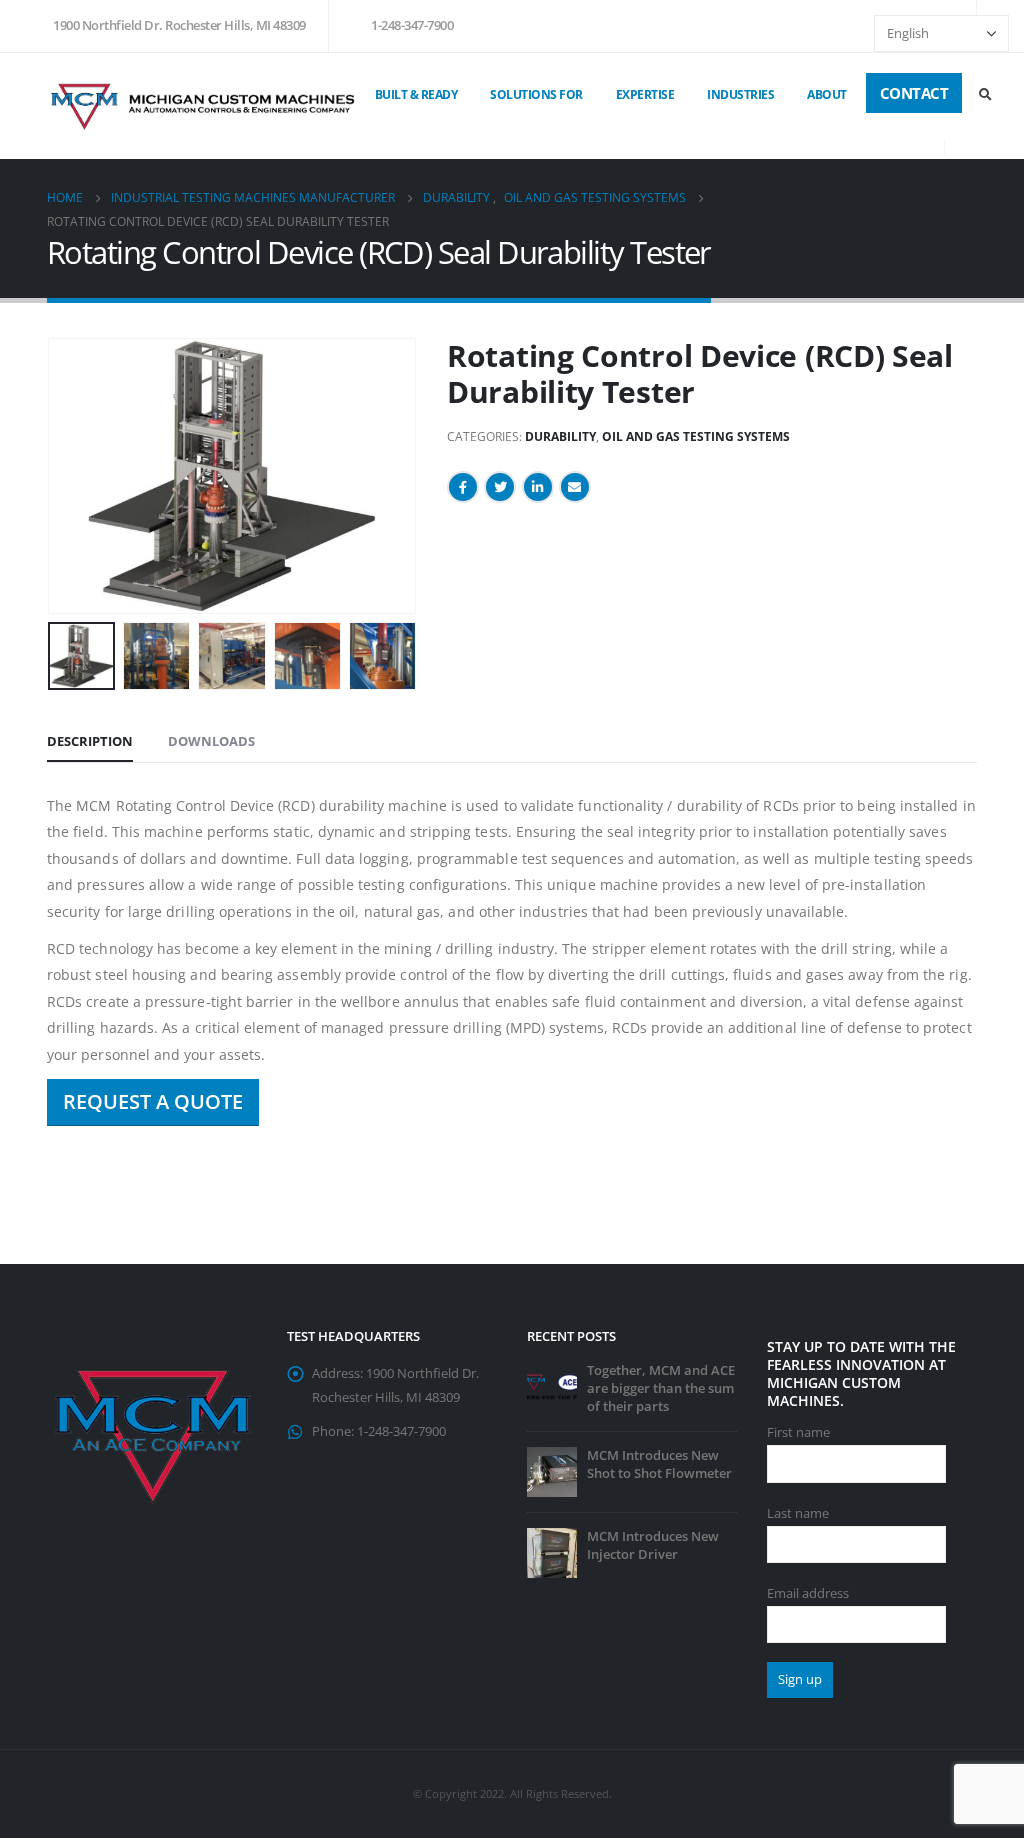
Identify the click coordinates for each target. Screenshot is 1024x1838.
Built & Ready (416, 94)
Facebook (463, 487)
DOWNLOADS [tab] (211, 741)
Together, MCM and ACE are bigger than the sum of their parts (661, 1388)
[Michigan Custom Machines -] (204, 106)
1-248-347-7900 (412, 25)
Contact (914, 93)
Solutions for (536, 94)
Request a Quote (153, 1101)
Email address (808, 1593)
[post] (552, 1385)
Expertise (645, 94)
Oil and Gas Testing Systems (696, 436)
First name (798, 1432)
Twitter (500, 487)
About (827, 94)
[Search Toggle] (985, 94)
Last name (798, 1513)
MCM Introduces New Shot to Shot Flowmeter (659, 1464)
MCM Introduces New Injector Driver (653, 1545)
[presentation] (52, 476)
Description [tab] (90, 741)
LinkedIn (538, 487)
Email (575, 487)
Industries (740, 94)
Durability (560, 436)
